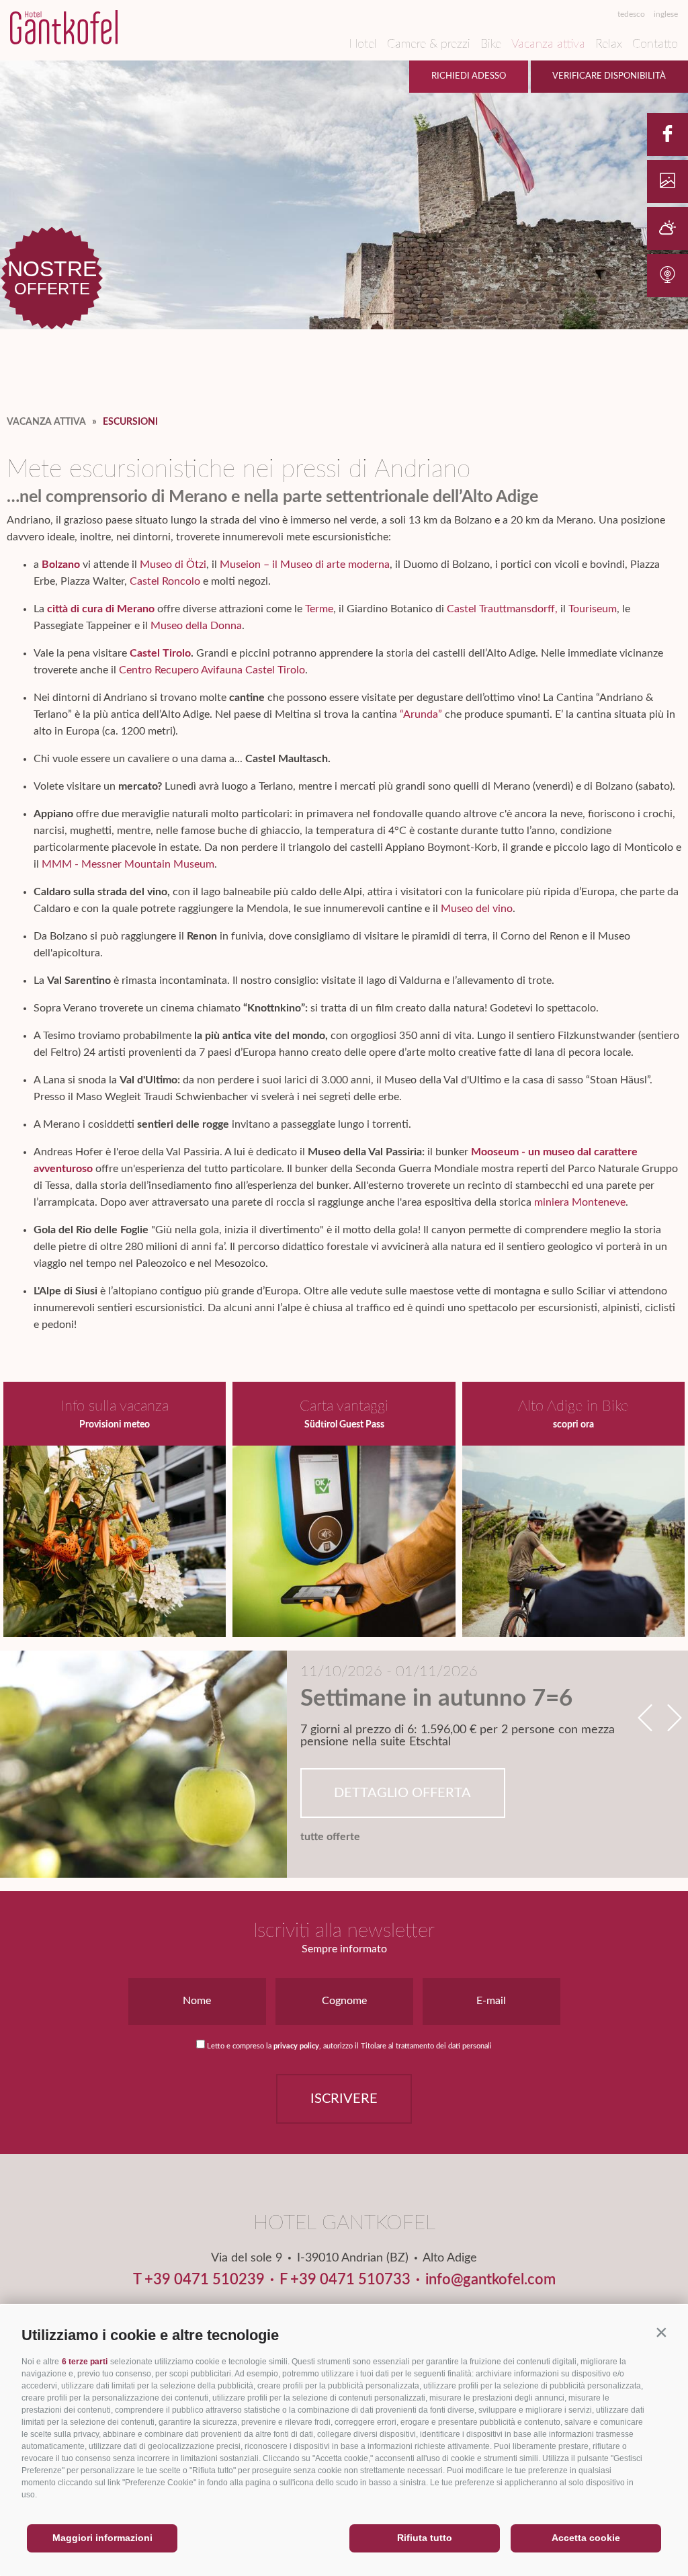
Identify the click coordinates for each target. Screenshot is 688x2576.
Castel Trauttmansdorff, (502, 609)
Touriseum (593, 609)
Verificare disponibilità (609, 76)
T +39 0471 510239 (199, 2280)
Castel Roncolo (165, 581)
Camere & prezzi (429, 44)
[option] (344, 1764)
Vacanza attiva (548, 44)
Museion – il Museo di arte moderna (305, 565)
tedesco (631, 14)
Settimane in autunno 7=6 (436, 1699)
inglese (666, 14)
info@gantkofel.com (490, 2280)
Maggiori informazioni (102, 2538)
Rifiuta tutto (425, 2538)
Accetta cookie (586, 2538)
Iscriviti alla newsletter (344, 1931)
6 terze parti (85, 2362)
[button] (661, 2332)
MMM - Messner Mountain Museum (128, 864)
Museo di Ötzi (173, 565)
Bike (491, 44)
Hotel (363, 44)
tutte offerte (330, 1837)
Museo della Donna (196, 626)
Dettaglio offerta (402, 1793)
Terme (319, 609)
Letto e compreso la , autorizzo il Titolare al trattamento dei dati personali (349, 2046)
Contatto (655, 44)
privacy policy (296, 2046)
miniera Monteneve (580, 1202)
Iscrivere (344, 2099)
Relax (609, 44)
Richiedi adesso (469, 76)
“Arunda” (421, 714)
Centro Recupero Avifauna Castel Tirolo (212, 670)
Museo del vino (477, 909)
